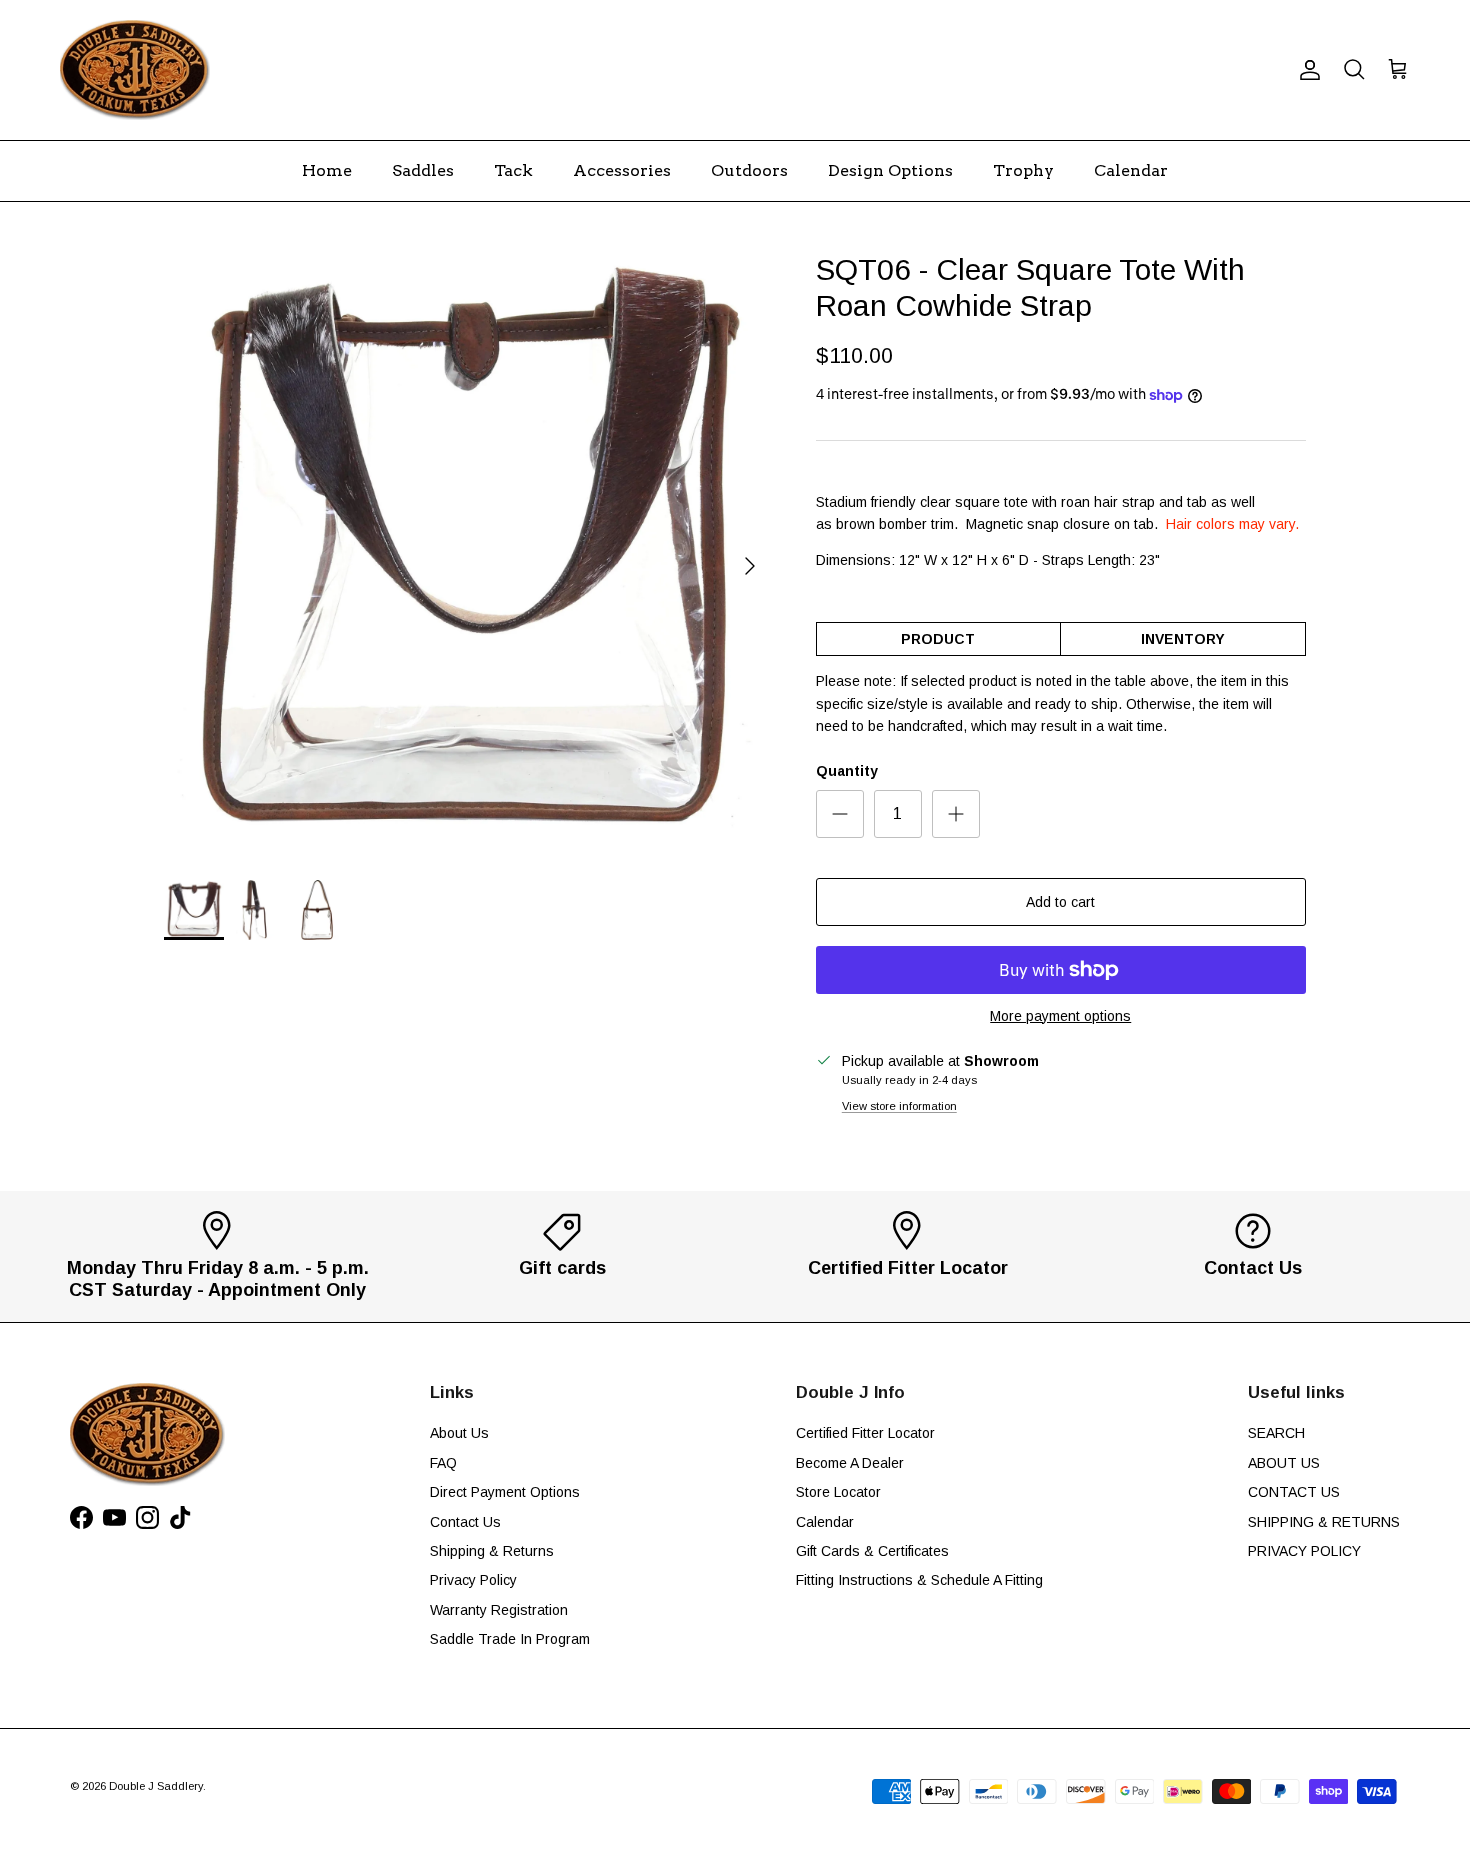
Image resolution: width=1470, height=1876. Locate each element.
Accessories (622, 170)
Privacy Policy (473, 1580)
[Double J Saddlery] (135, 70)
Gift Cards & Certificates (872, 1551)
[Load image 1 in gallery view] (468, 556)
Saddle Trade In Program (510, 1639)
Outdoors (749, 170)
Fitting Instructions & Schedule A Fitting (919, 1580)
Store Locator (838, 1492)
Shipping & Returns (492, 1551)
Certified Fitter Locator (865, 1433)
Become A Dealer (850, 1463)
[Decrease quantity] (840, 814)
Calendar (1131, 170)
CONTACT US (1294, 1492)
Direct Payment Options (505, 1492)
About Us (459, 1433)
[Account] (1306, 70)
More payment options (1060, 1016)
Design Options (890, 170)
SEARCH (1276, 1433)
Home (327, 170)
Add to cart (1060, 902)
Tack (513, 170)
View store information (899, 1106)
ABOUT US (1284, 1463)
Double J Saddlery (156, 1786)
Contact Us (465, 1522)
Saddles (423, 170)
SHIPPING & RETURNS (1324, 1522)
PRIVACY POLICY (1304, 1551)
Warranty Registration (499, 1610)
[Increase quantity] (956, 814)
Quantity (847, 771)
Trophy (1023, 170)
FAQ (443, 1463)
